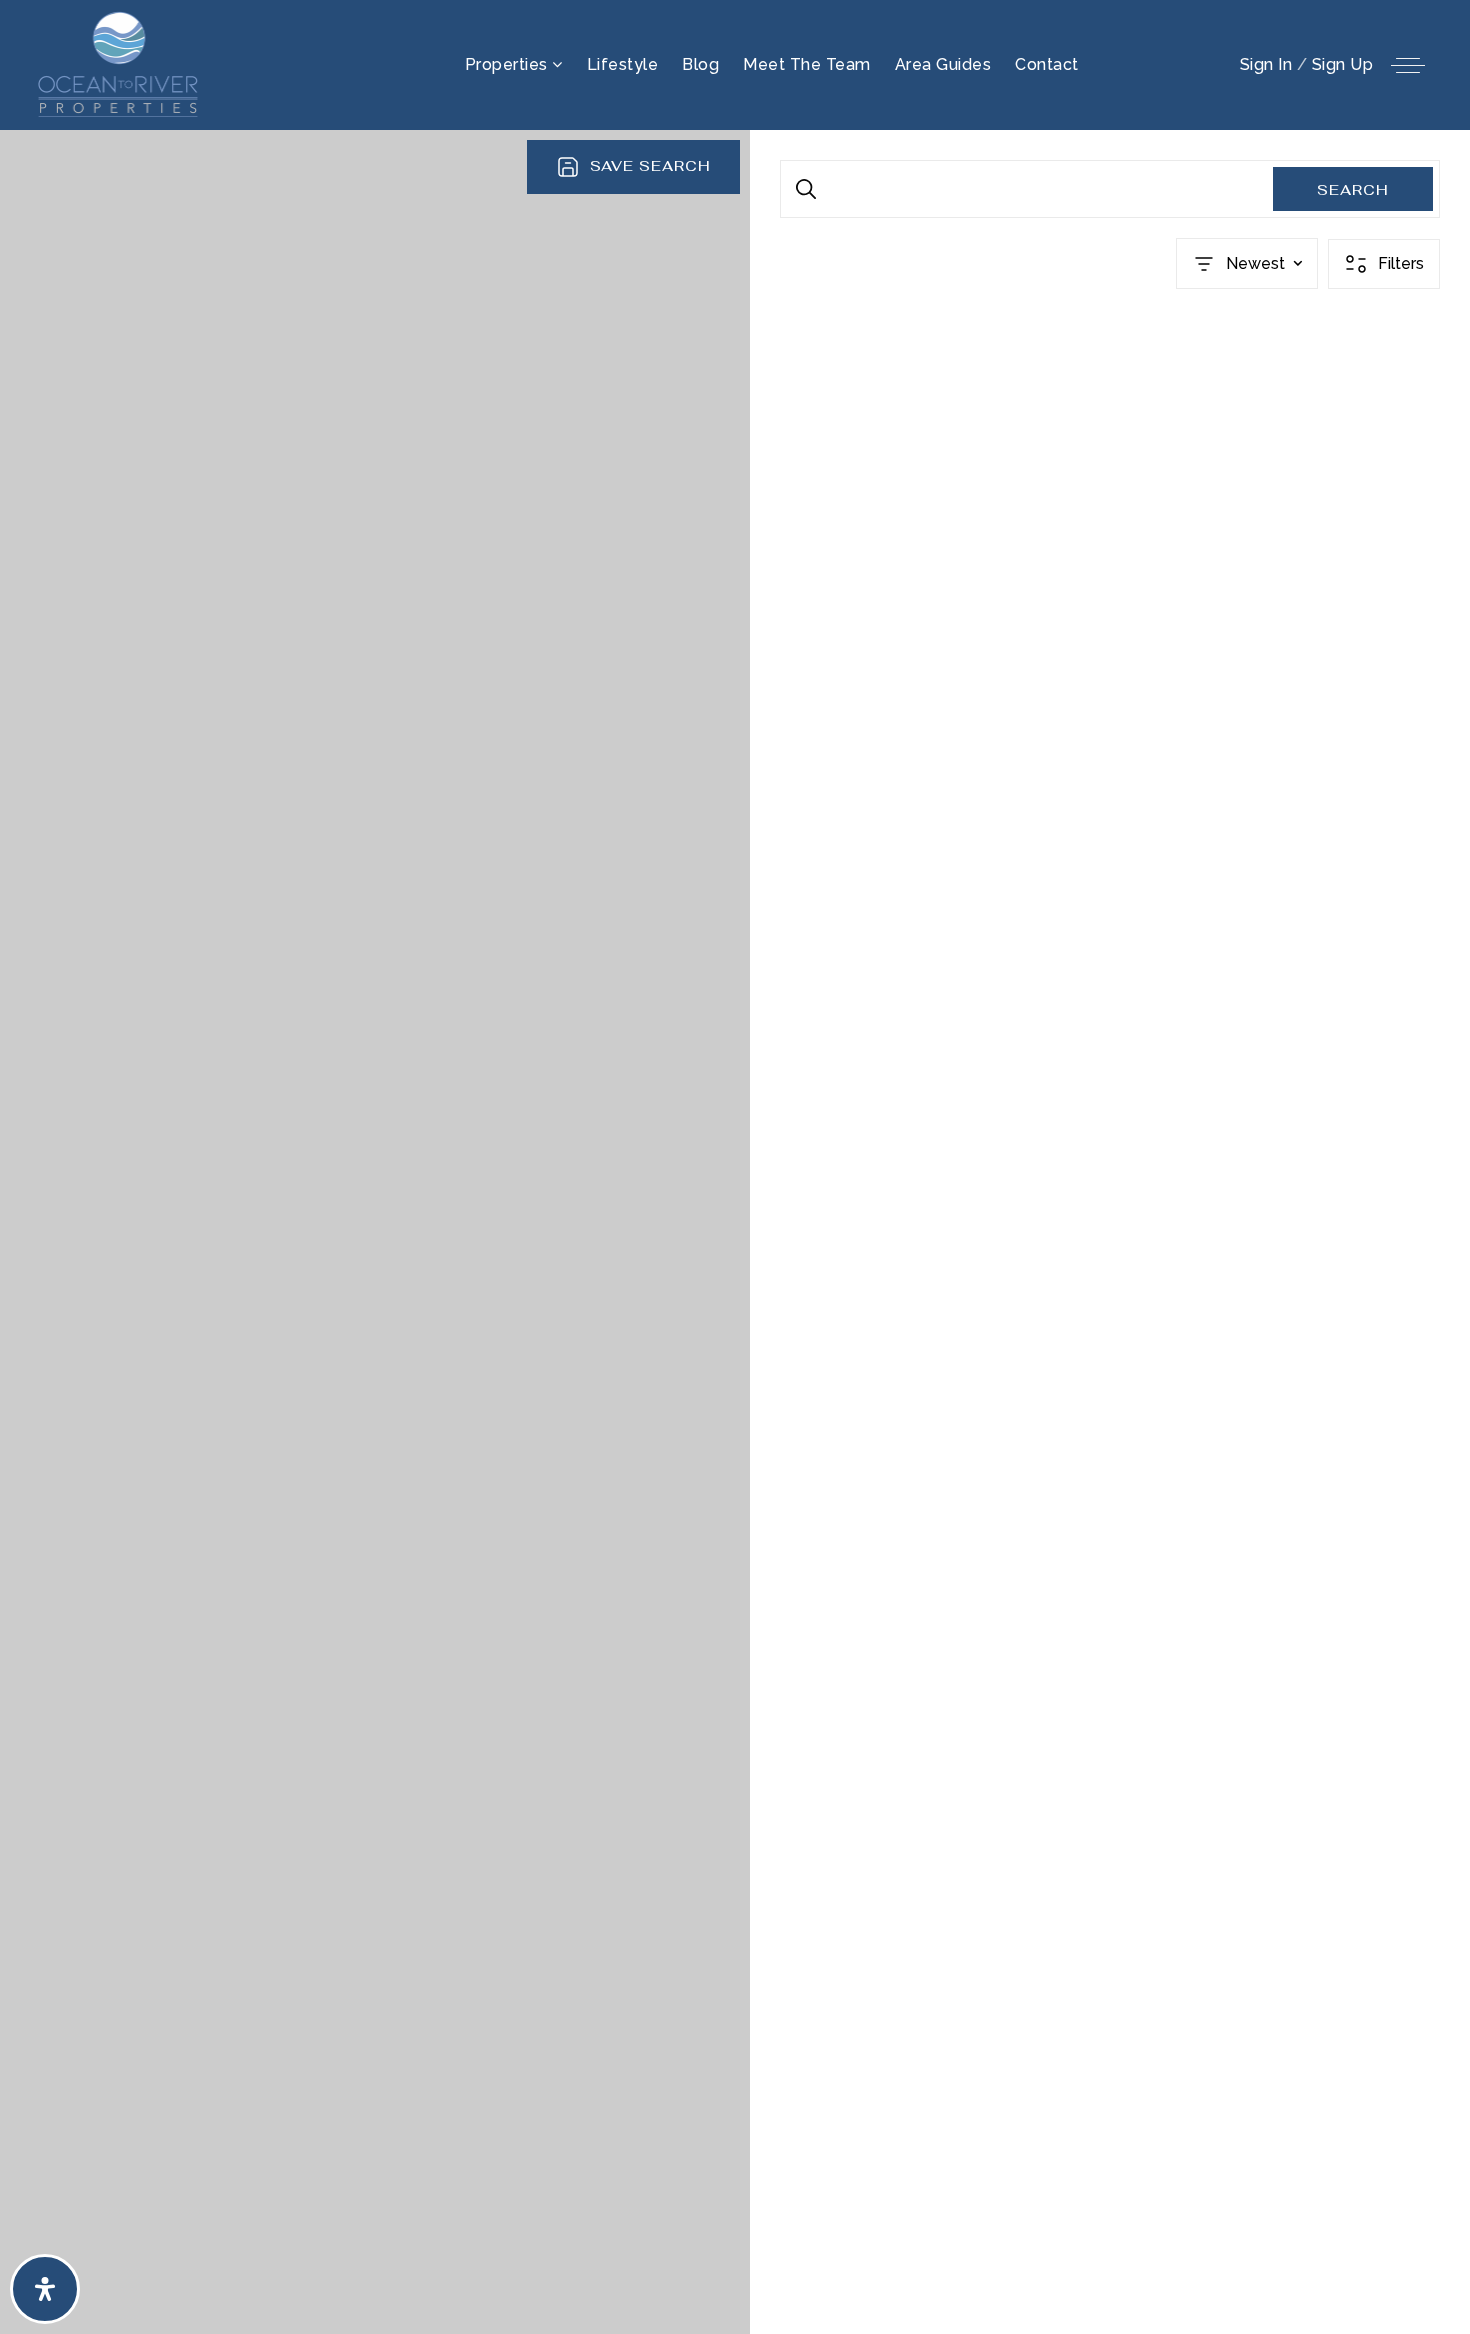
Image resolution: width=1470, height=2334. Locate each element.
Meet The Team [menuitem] (807, 64)
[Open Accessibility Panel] (45, 2289)
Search (1353, 190)
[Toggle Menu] (1408, 65)
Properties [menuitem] (509, 64)
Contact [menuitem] (1047, 64)
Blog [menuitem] (700, 64)
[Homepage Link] (120, 63)
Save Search (650, 166)
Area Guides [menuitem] (943, 64)
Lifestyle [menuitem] (623, 64)
